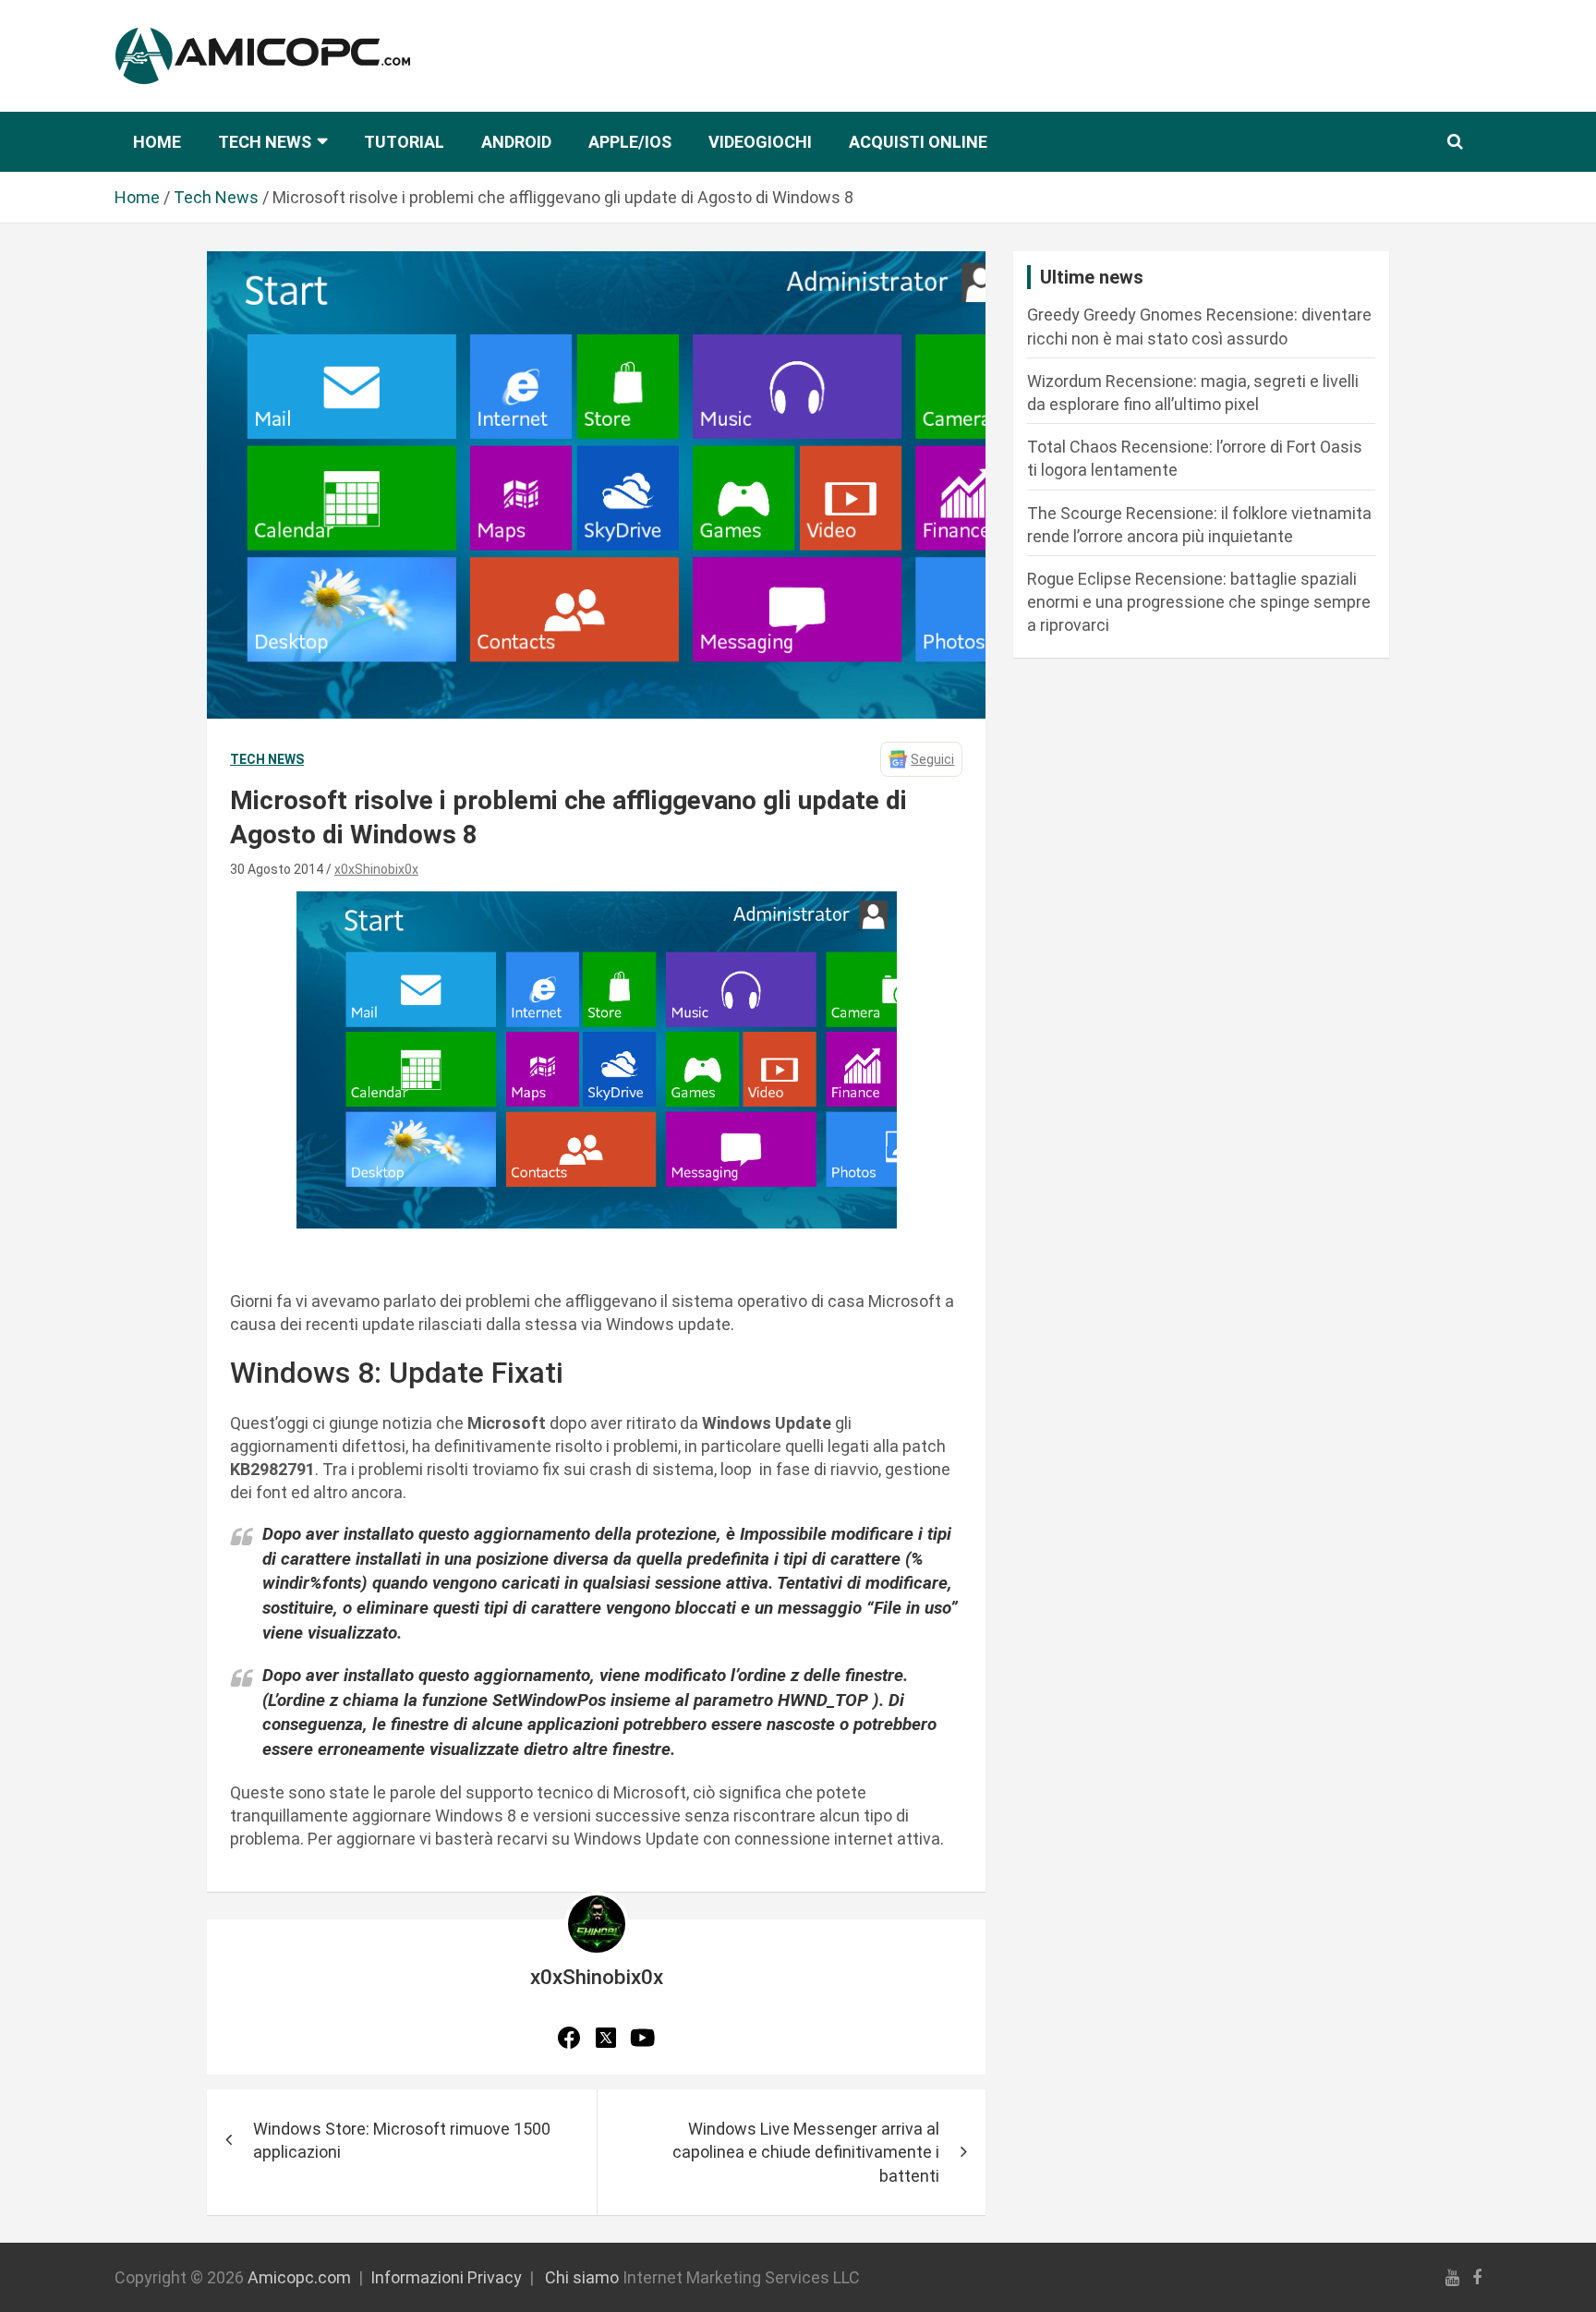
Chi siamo (582, 2277)
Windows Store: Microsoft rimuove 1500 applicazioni (402, 2140)
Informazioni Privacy (446, 2277)
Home (157, 142)
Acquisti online (918, 142)
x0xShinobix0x (376, 869)
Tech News (265, 142)
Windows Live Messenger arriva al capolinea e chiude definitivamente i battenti (806, 2152)
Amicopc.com (299, 2277)
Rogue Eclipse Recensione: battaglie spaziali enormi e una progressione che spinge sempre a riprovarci (1199, 602)
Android (516, 142)
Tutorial (404, 142)
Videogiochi (760, 142)
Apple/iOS (630, 142)
